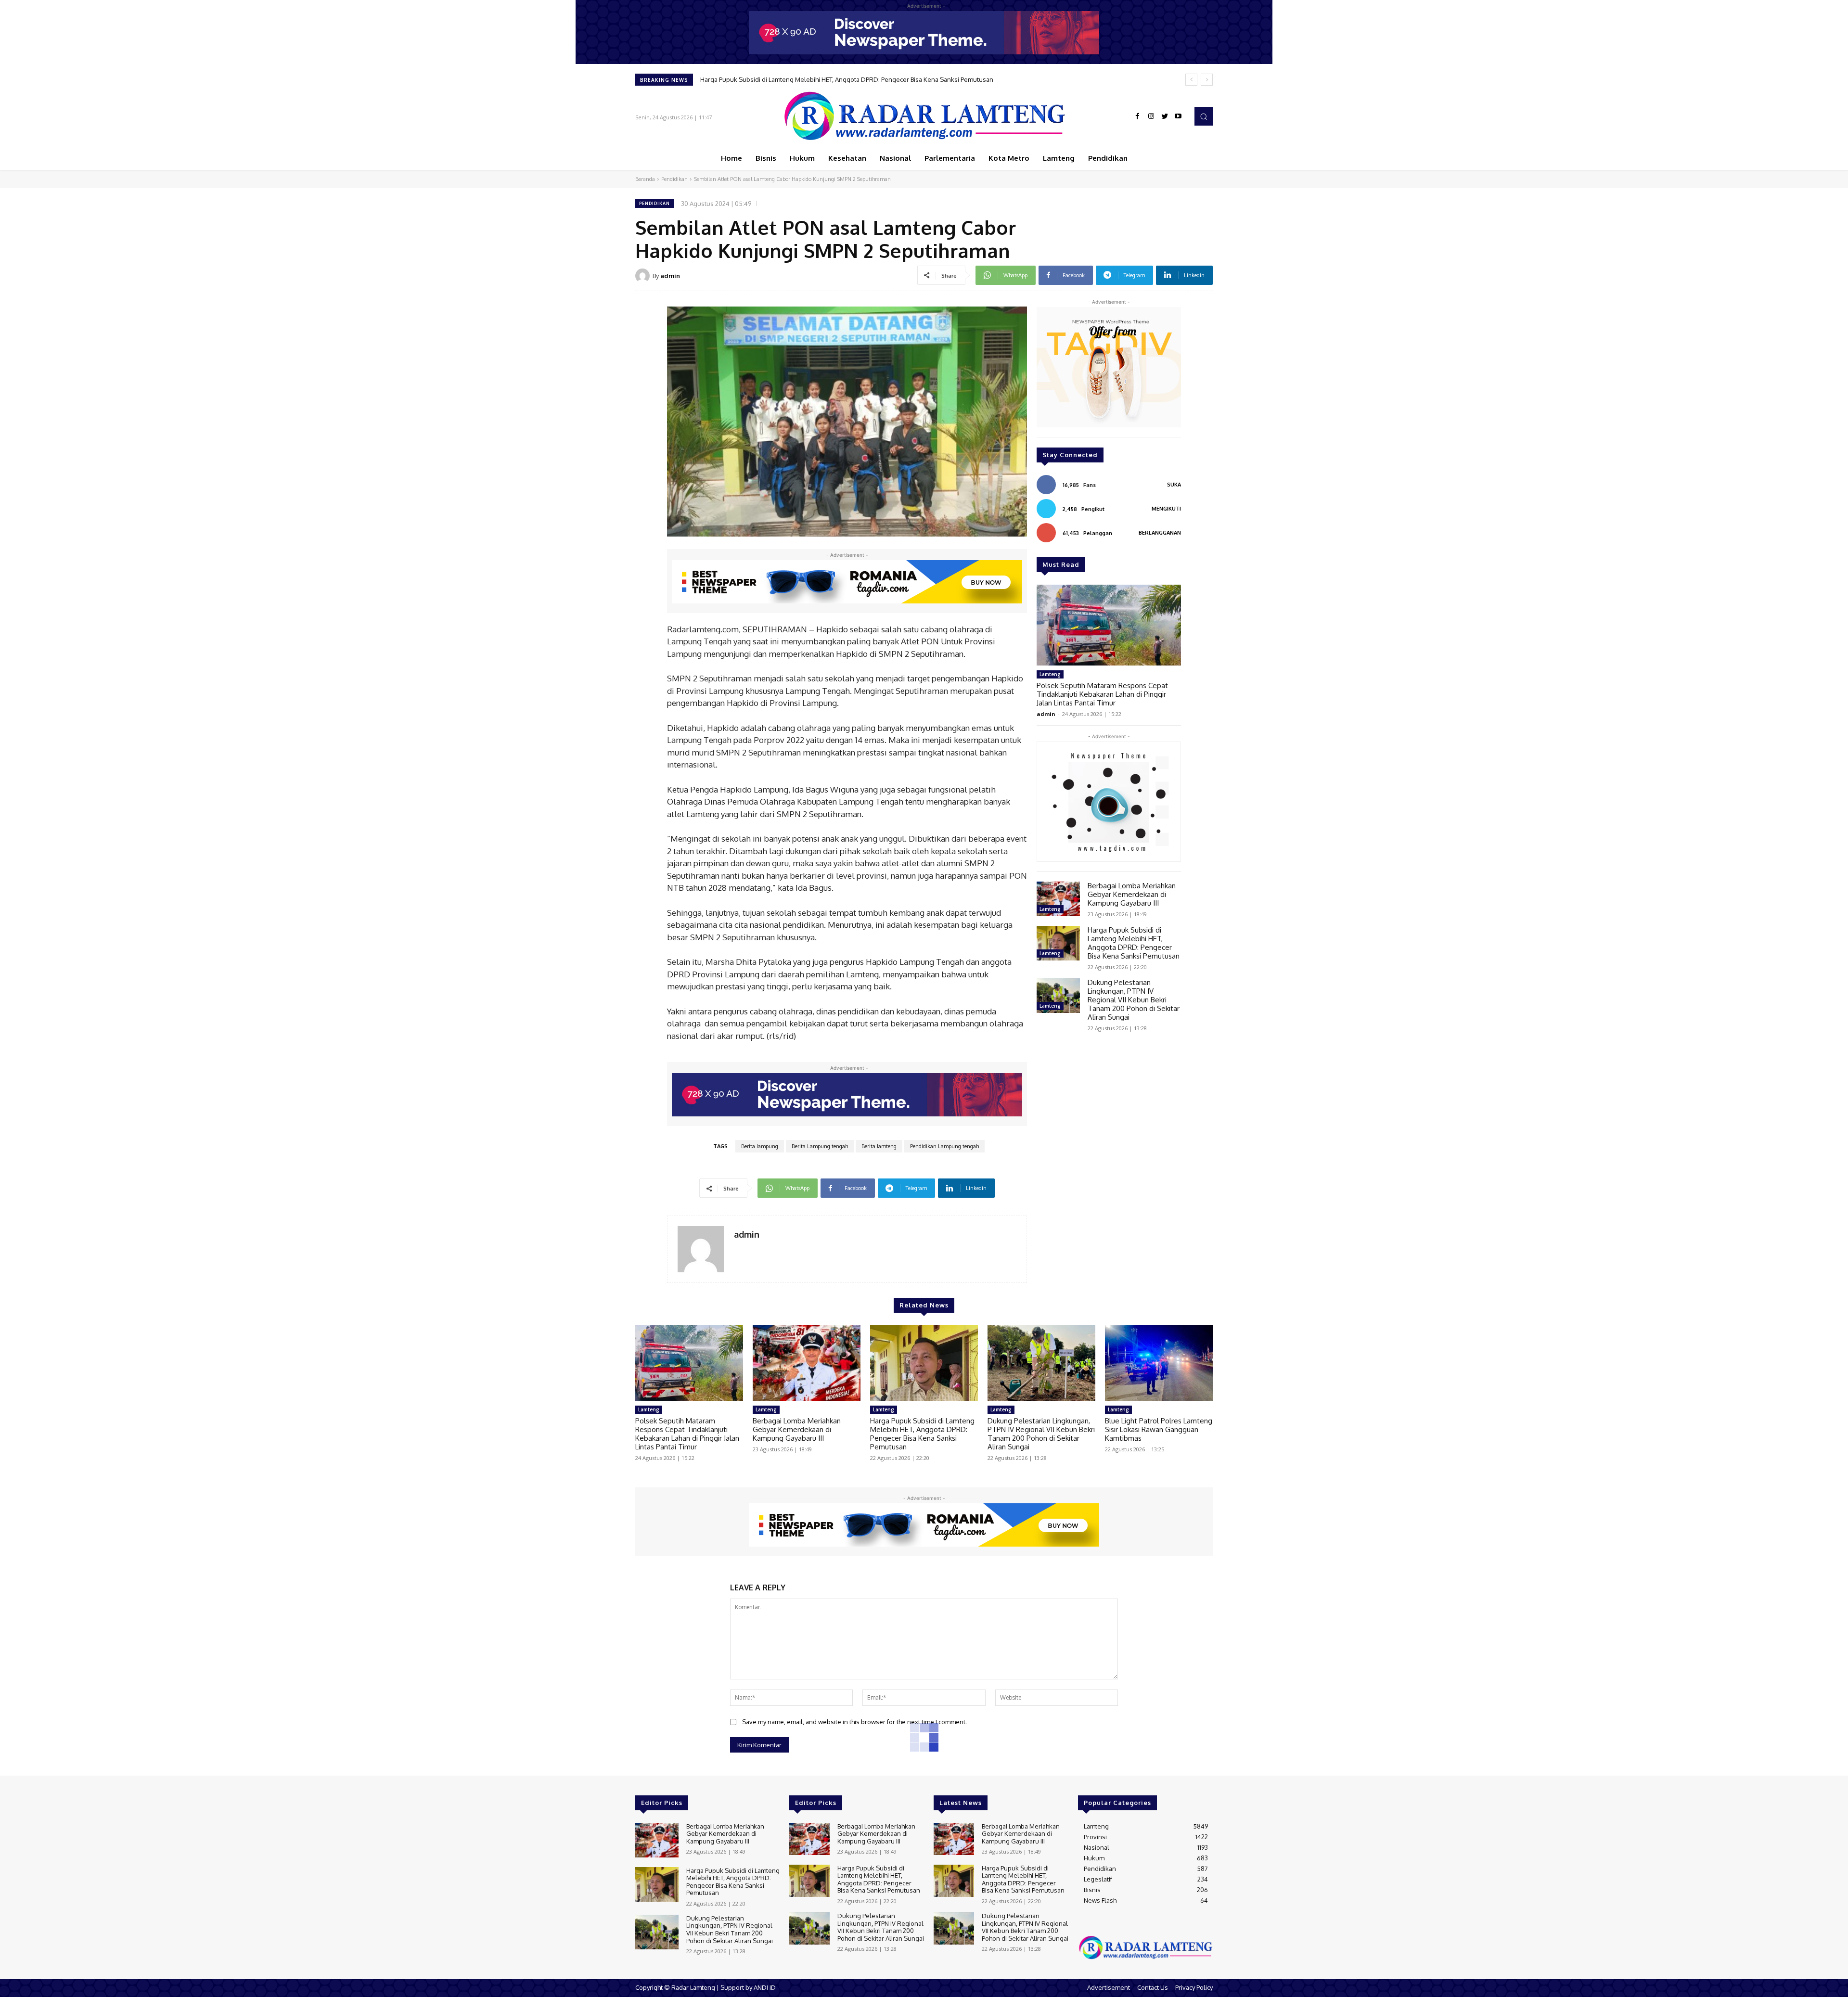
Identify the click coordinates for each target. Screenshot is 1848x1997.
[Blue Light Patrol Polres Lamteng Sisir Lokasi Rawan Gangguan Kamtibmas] (1159, 1363)
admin (670, 276)
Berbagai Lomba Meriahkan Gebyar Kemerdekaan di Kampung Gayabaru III (1132, 894)
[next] (1207, 80)
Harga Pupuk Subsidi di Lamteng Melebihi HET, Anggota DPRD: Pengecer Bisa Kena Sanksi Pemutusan (1134, 943)
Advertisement (1109, 1987)
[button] (1204, 116)
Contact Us (1153, 1987)
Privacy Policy (1194, 1987)
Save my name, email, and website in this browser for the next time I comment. (854, 1722)
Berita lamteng (879, 1146)
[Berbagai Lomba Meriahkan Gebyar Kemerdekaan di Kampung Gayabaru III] (1058, 899)
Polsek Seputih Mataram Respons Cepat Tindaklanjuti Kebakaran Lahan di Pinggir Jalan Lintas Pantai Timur (1102, 694)
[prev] (1191, 80)
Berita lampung (760, 1146)
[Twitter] (1165, 116)
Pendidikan (674, 179)
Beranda (645, 179)
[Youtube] (1178, 116)
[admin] (644, 276)
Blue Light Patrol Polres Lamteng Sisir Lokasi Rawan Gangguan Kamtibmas (1159, 1429)
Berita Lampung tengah (820, 1146)
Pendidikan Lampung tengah (944, 1146)
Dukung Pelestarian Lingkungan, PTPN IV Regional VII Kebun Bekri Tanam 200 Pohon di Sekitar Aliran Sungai (856, 79)
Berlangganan (1160, 533)
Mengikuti (1166, 509)
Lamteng (1050, 674)
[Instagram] (1151, 116)
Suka (1174, 485)
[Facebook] (1138, 116)
